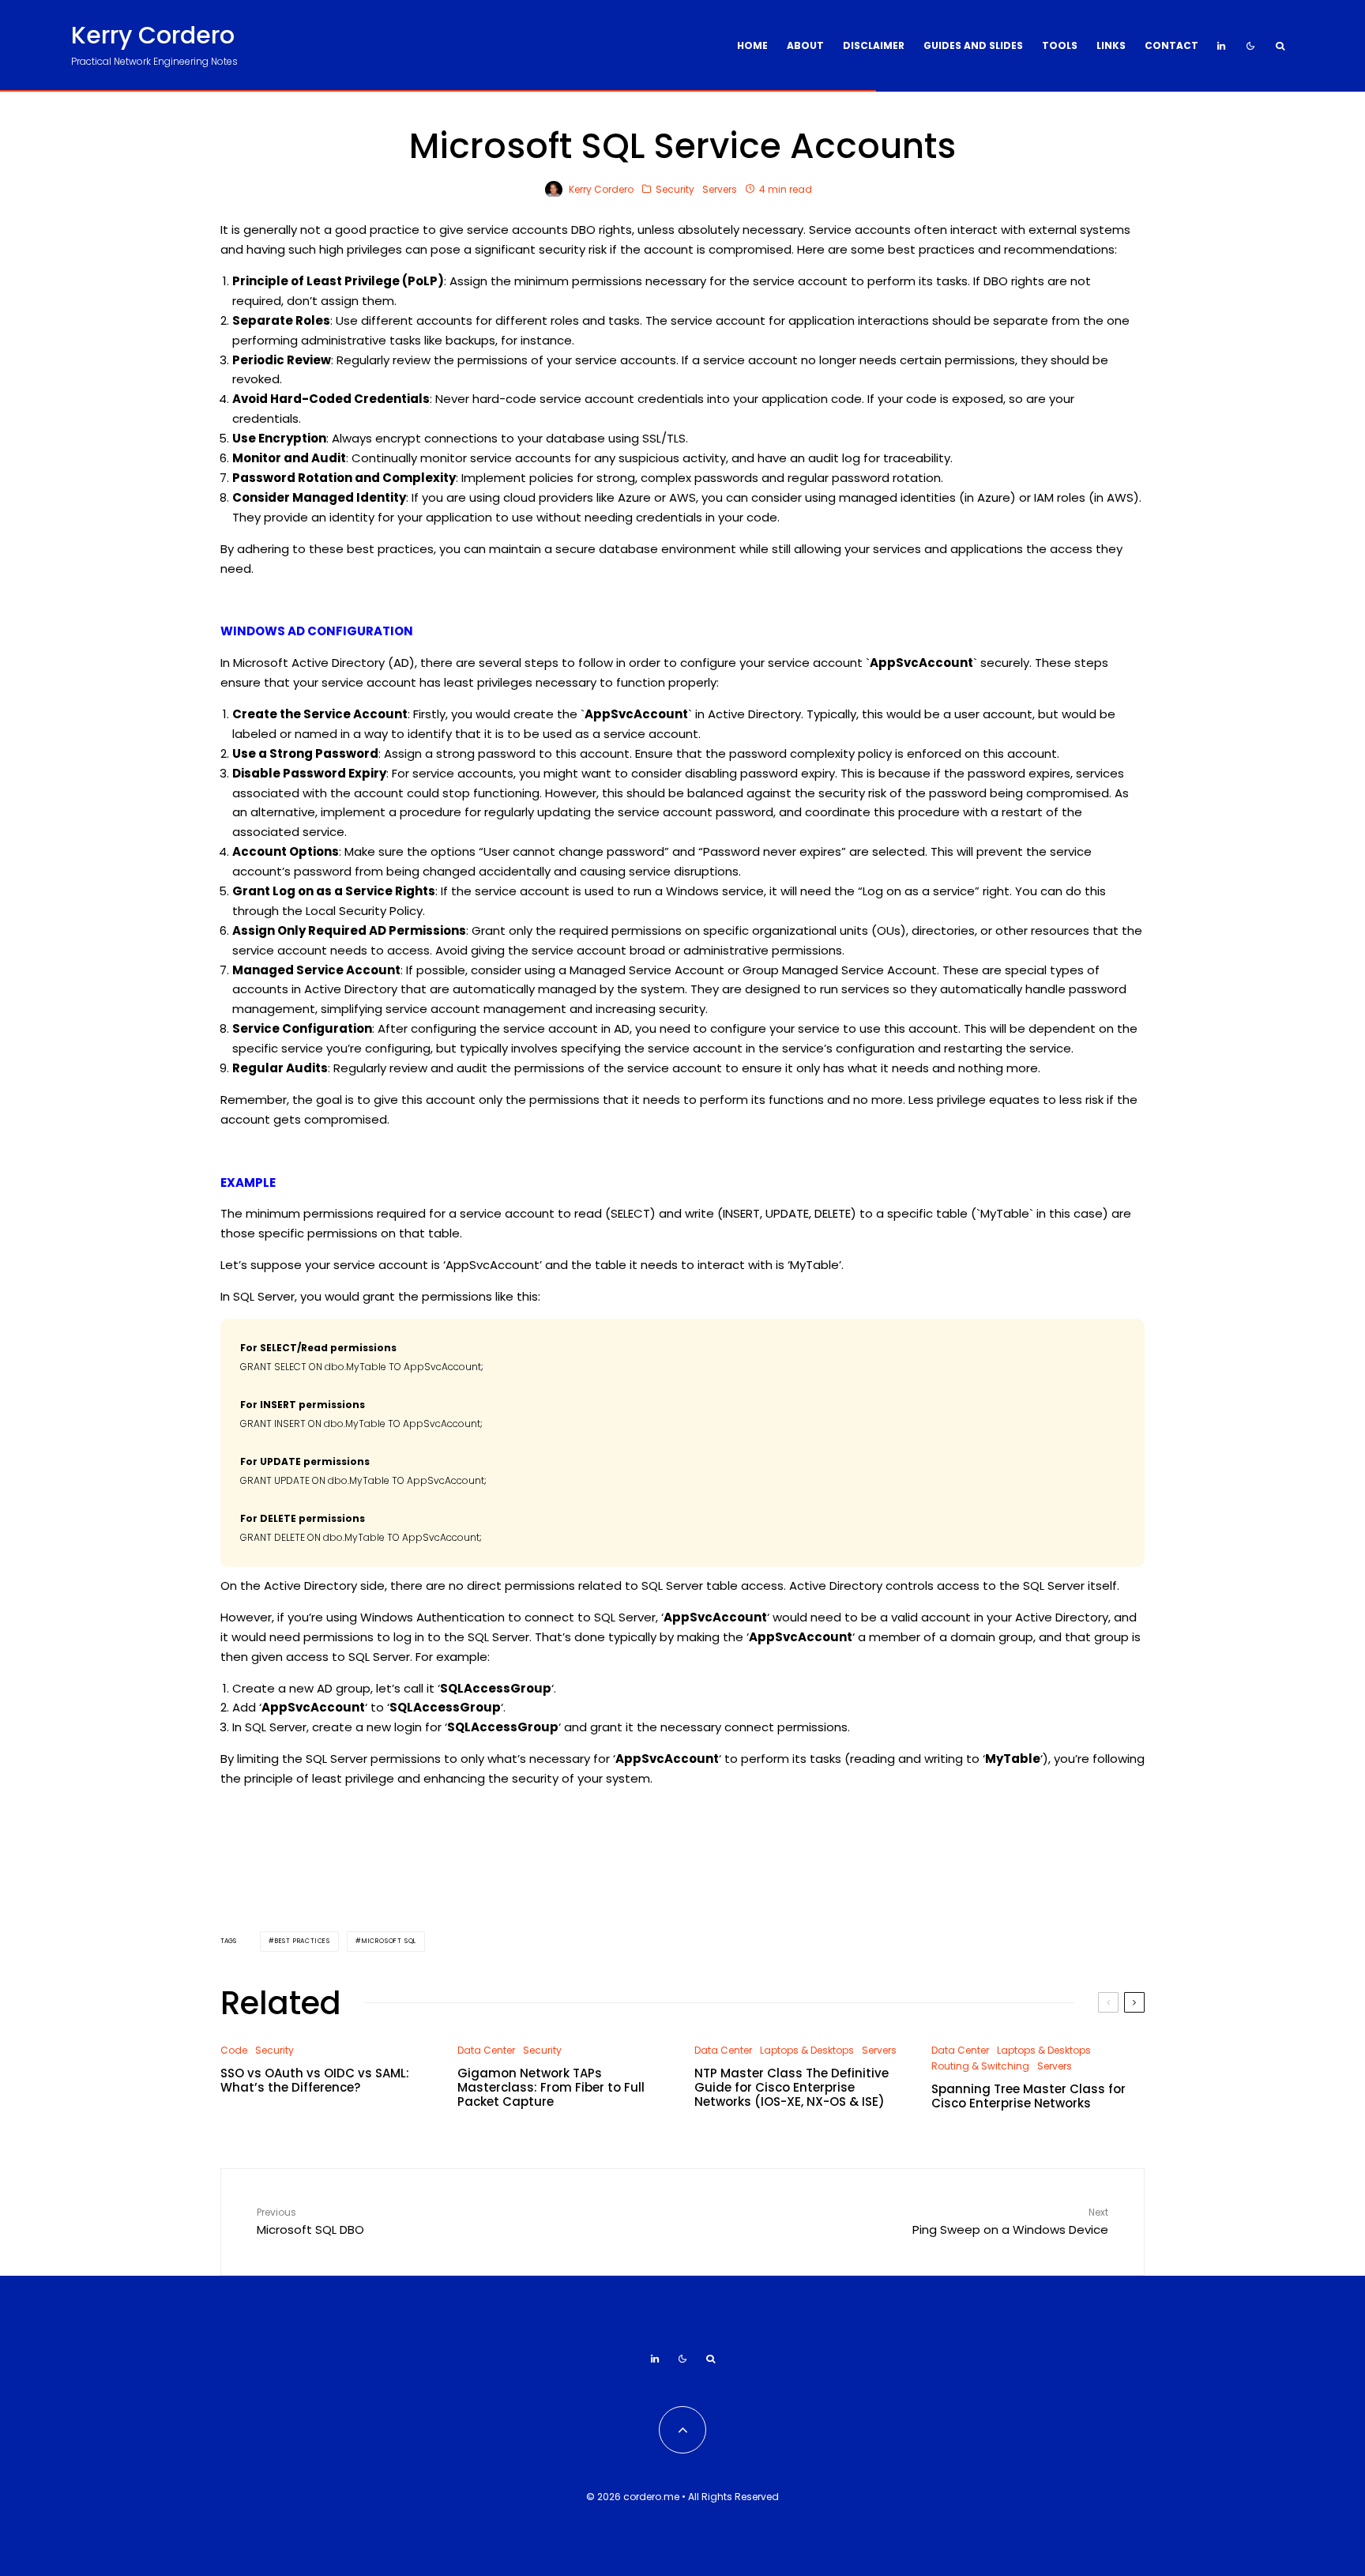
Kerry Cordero (153, 36)
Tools (1060, 45)
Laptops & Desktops (807, 2050)
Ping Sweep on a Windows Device (1010, 2222)
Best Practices (303, 1941)
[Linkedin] (1221, 46)
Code (234, 2050)
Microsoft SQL (389, 1941)
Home (752, 45)
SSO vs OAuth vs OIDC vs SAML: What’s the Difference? (315, 2081)
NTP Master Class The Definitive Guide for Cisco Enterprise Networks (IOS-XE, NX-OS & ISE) (792, 2088)
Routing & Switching (980, 2066)
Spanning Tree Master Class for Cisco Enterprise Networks (1028, 2096)
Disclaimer (874, 45)
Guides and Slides (973, 45)
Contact (1171, 45)
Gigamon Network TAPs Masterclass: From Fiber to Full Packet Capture (551, 2088)
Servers (720, 189)
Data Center (486, 2050)
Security (675, 189)
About (805, 45)
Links (1111, 45)
